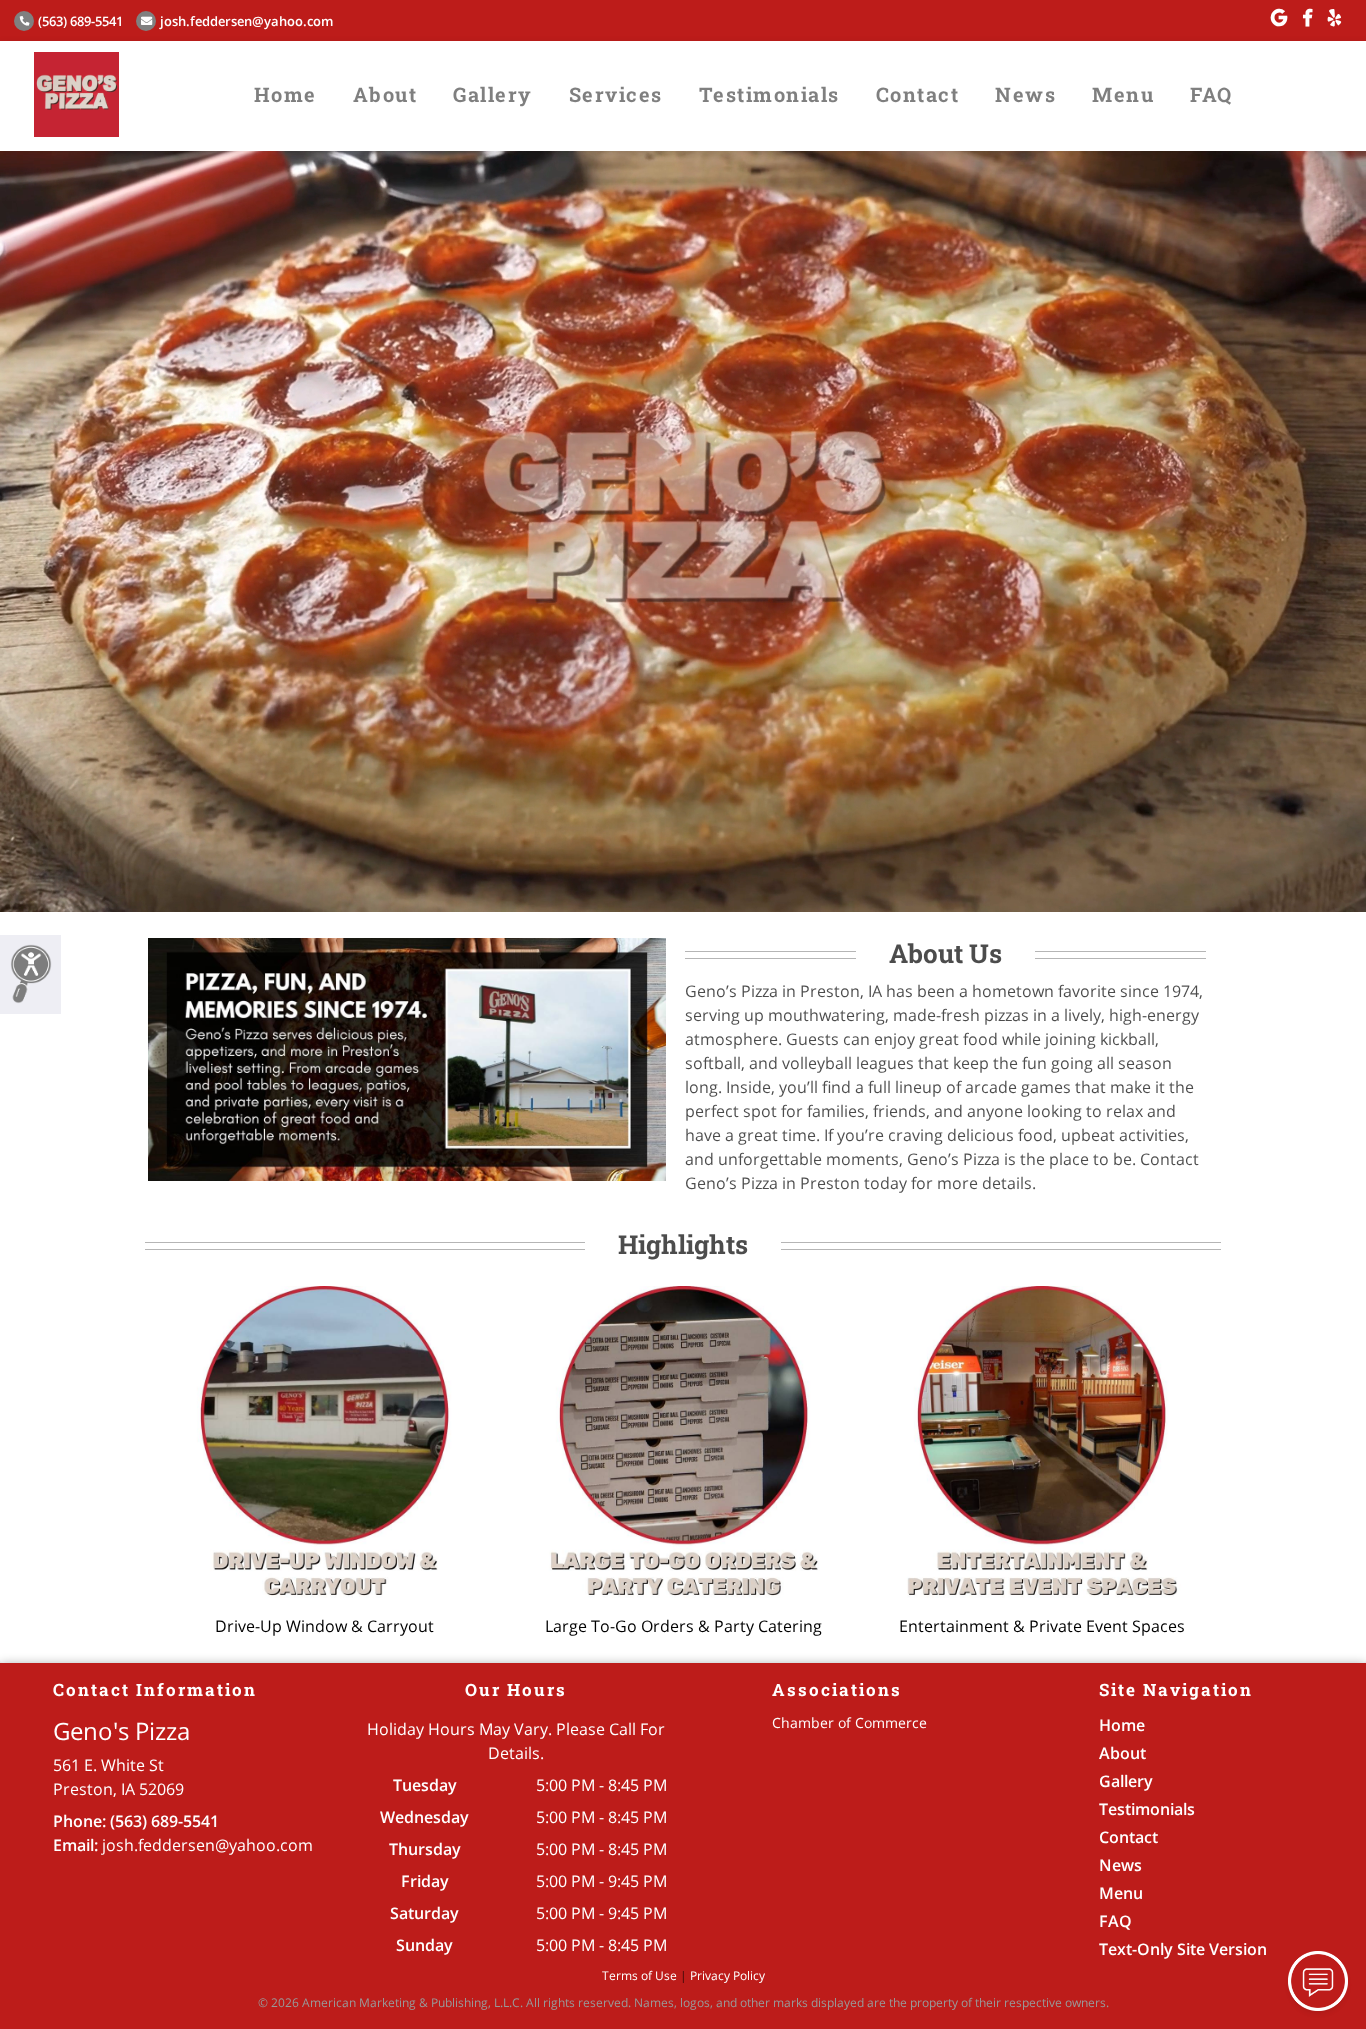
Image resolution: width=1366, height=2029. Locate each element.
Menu (1123, 94)
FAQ (1211, 94)
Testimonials (769, 94)
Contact (918, 94)
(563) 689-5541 (80, 21)
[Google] (1279, 18)
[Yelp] (1334, 18)
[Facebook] (1307, 18)
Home (285, 94)
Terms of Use (639, 1975)
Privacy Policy (727, 1975)
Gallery (493, 94)
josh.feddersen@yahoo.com (246, 21)
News (1025, 94)
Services (616, 94)
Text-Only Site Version (1183, 1949)
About (385, 94)
